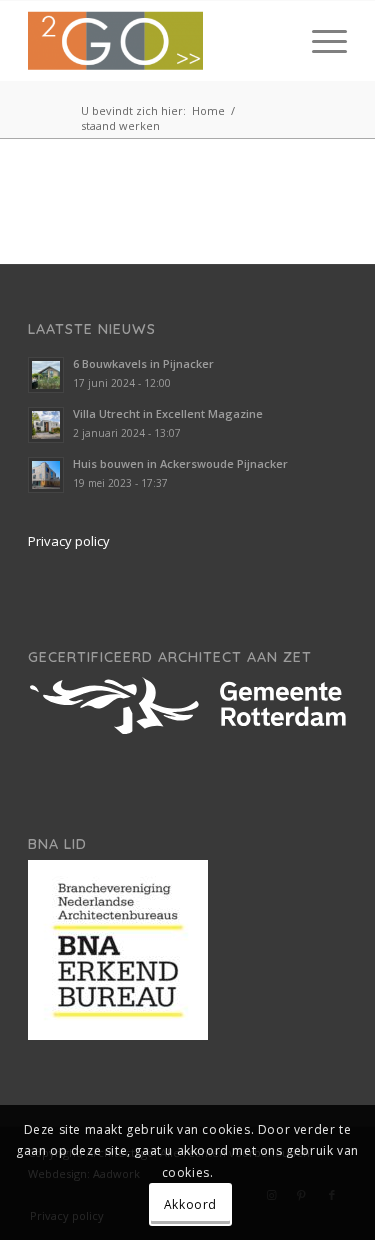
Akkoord (190, 1204)
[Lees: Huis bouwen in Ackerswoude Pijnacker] (46, 475)
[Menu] (319, 41)
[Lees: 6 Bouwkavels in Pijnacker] (46, 375)
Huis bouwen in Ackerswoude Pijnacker (180, 463)
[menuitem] (319, 41)
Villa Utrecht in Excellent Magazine (168, 413)
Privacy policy (69, 541)
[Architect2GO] (155, 41)
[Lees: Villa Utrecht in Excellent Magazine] (46, 425)
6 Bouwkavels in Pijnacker (143, 363)
